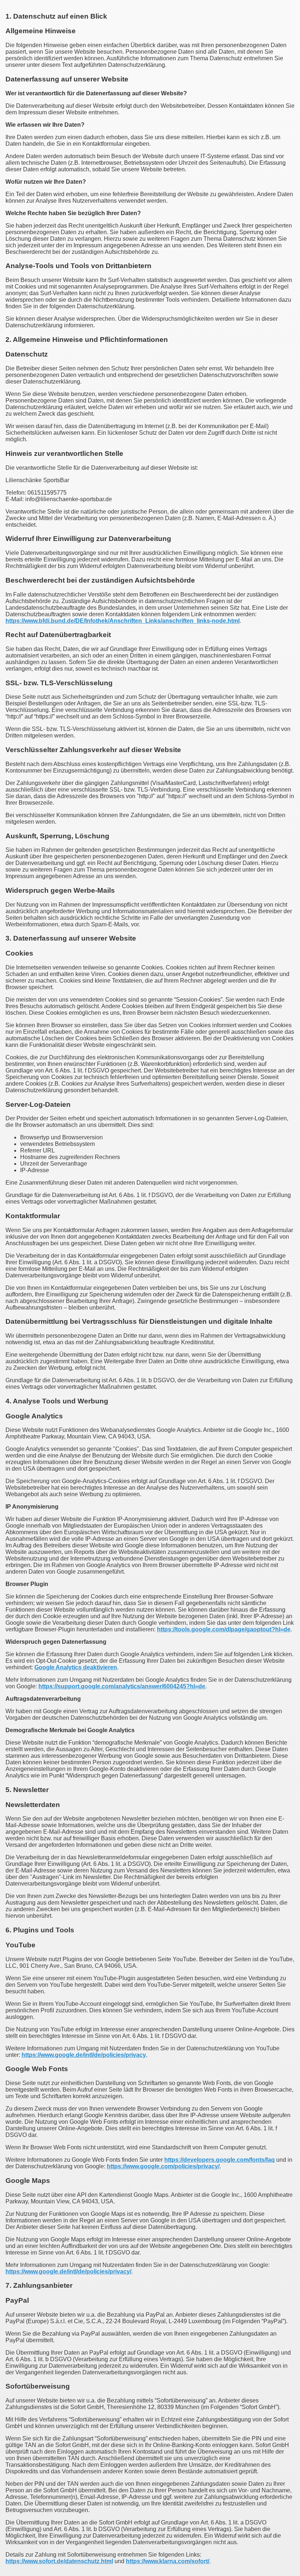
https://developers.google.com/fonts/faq (220, 2160)
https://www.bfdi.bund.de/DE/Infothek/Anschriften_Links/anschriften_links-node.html (123, 621)
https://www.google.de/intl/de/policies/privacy (84, 2055)
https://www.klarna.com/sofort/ (168, 2561)
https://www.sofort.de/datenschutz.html (59, 2561)
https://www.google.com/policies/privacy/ (163, 2166)
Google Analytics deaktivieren (76, 1667)
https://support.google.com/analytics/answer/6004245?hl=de (122, 1686)
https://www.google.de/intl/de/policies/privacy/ (68, 2272)
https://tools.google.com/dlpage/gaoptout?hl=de (224, 1629)
